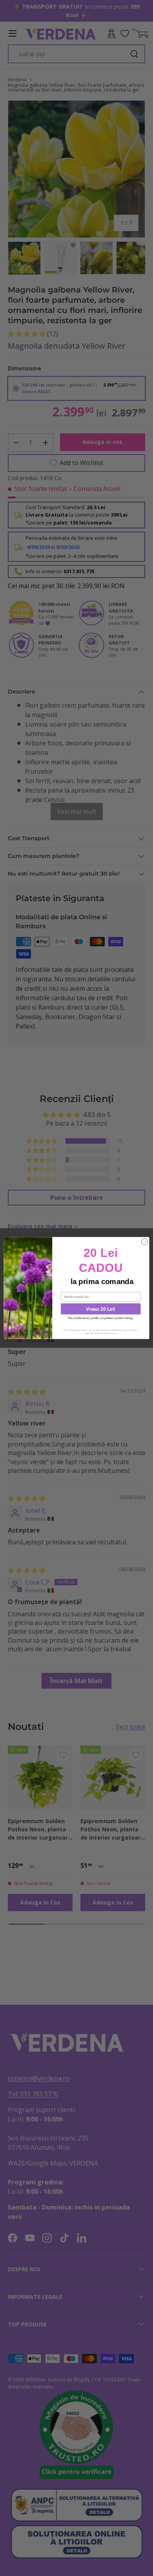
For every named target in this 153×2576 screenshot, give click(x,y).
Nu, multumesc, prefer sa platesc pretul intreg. (101, 1318)
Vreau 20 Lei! (101, 1309)
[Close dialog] (145, 1242)
